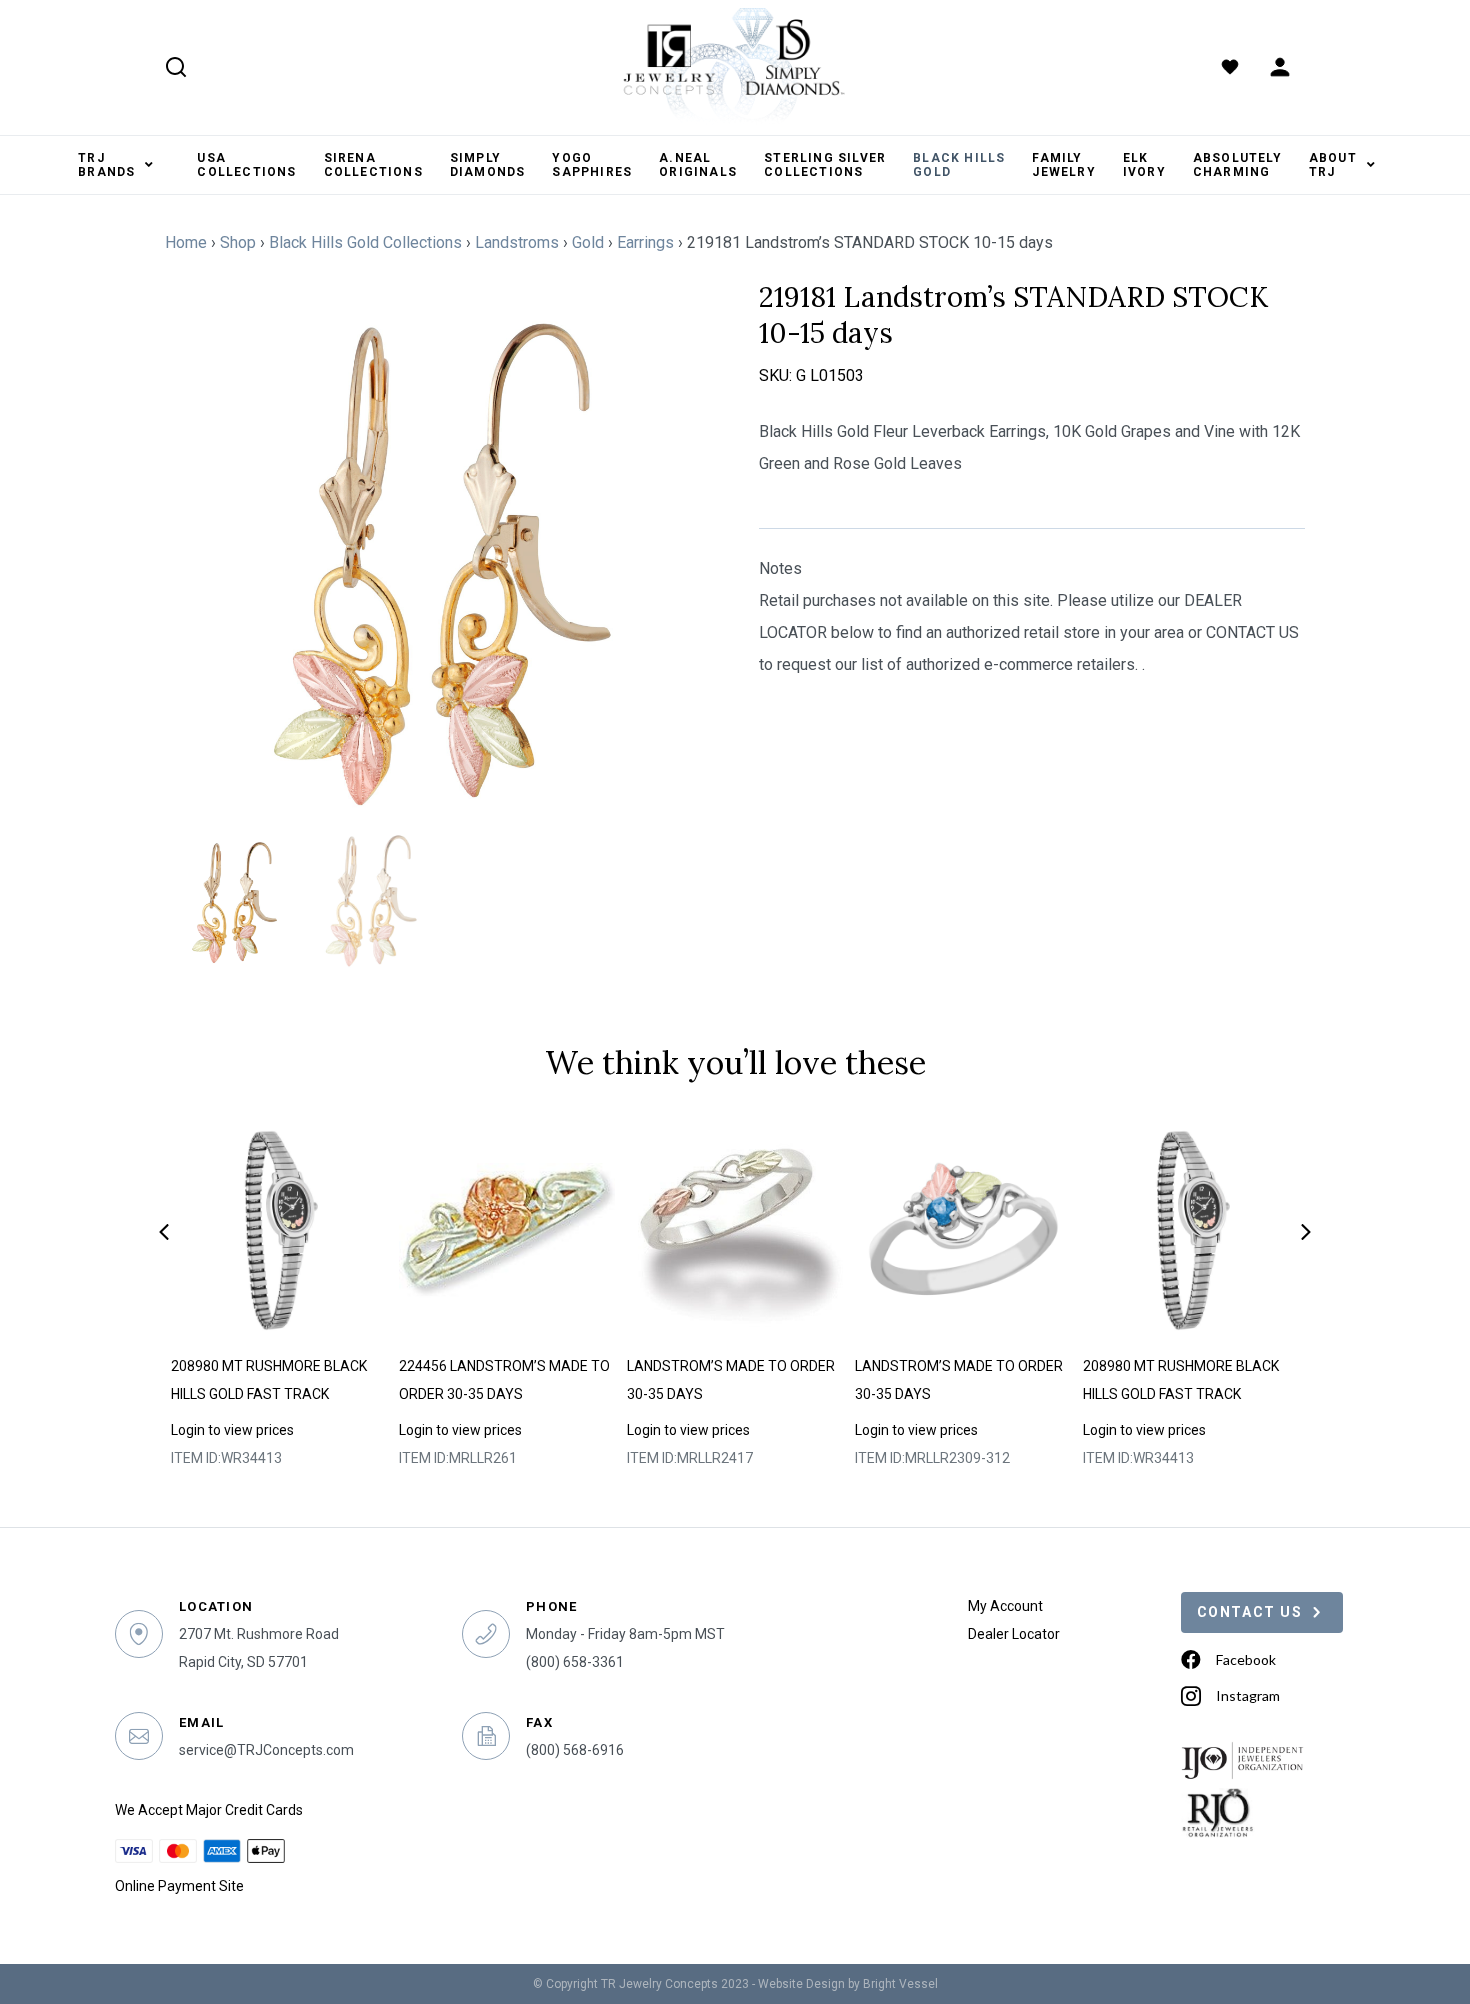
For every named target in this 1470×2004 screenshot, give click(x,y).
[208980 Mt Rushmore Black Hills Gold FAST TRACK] (279, 1231)
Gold (588, 242)
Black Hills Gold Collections (365, 242)
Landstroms (517, 242)
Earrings (645, 242)
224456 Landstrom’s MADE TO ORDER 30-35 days (504, 1380)
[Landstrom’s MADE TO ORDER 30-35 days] (735, 1231)
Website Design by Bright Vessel (848, 1984)
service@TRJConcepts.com (266, 1750)
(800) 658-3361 (575, 1662)
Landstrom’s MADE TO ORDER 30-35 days (731, 1380)
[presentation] (164, 1232)
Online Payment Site (179, 1886)
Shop (238, 242)
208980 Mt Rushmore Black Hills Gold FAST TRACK (269, 1380)
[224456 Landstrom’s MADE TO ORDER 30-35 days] (507, 1231)
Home (186, 242)
